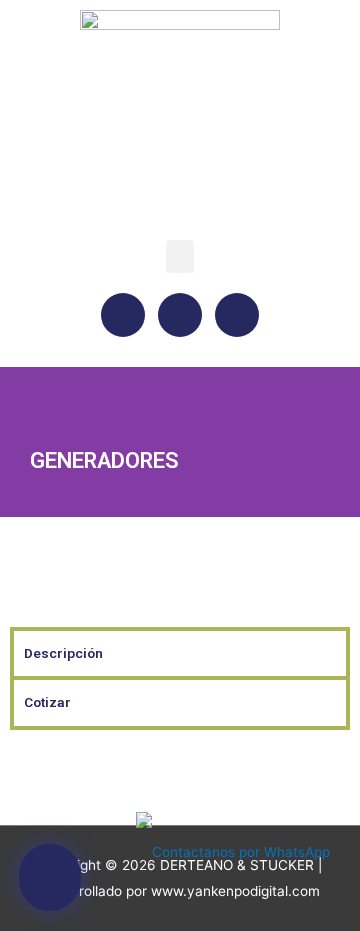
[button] (180, 256)
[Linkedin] (237, 315)
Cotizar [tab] (47, 702)
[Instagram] (180, 315)
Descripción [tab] (63, 653)
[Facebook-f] (123, 315)
